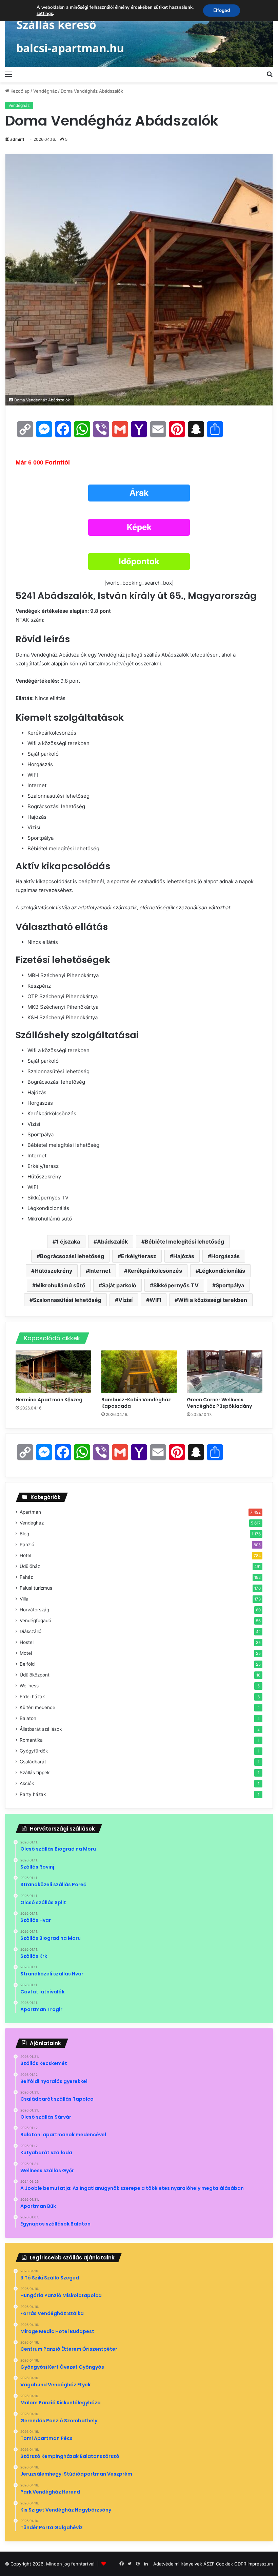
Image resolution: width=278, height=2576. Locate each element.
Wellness (29, 1686)
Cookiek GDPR (231, 2564)
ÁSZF (209, 2564)
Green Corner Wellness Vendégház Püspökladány (220, 1403)
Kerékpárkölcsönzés (155, 1271)
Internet (100, 1271)
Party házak (33, 1794)
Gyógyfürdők (34, 1751)
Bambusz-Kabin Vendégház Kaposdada (136, 1403)
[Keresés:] (270, 74)
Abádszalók (112, 1242)
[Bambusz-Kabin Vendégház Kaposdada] (139, 1372)
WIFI (155, 1300)
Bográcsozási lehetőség (72, 1256)
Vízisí (125, 1300)
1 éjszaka (68, 1242)
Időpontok (139, 561)
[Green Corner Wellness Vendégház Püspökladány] (225, 1372)
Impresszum (260, 2564)
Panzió (27, 1545)
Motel (26, 1653)
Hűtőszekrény (53, 1271)
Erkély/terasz (139, 1256)
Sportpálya (230, 1285)
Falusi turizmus (36, 1588)
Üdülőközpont (35, 1675)
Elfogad (222, 10)
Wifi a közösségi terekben (213, 1300)
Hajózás (184, 1256)
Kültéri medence (37, 1707)
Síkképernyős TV (176, 1285)
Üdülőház (30, 1566)
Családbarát (33, 1762)
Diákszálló (31, 1631)
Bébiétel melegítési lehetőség (184, 1242)
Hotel (25, 1555)
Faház (26, 1577)
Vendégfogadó (35, 1621)
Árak (139, 493)
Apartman (30, 1512)
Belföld (27, 1664)
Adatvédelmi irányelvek (178, 2564)
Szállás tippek (35, 1773)
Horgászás (225, 1256)
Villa (24, 1599)
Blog (24, 1534)
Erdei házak (32, 1697)
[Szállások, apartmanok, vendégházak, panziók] (139, 34)
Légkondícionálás (222, 1271)
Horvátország (34, 1610)
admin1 (17, 139)
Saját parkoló (119, 1285)
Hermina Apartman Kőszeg (49, 1400)
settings (45, 14)
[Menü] (8, 74)
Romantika (31, 1740)
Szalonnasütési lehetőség (67, 1300)
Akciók (27, 1783)
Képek (139, 527)
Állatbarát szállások (41, 1729)
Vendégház (45, 91)
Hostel (27, 1642)
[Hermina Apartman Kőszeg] (53, 1372)
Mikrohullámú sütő (60, 1285)
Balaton (28, 1718)
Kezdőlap (19, 91)
